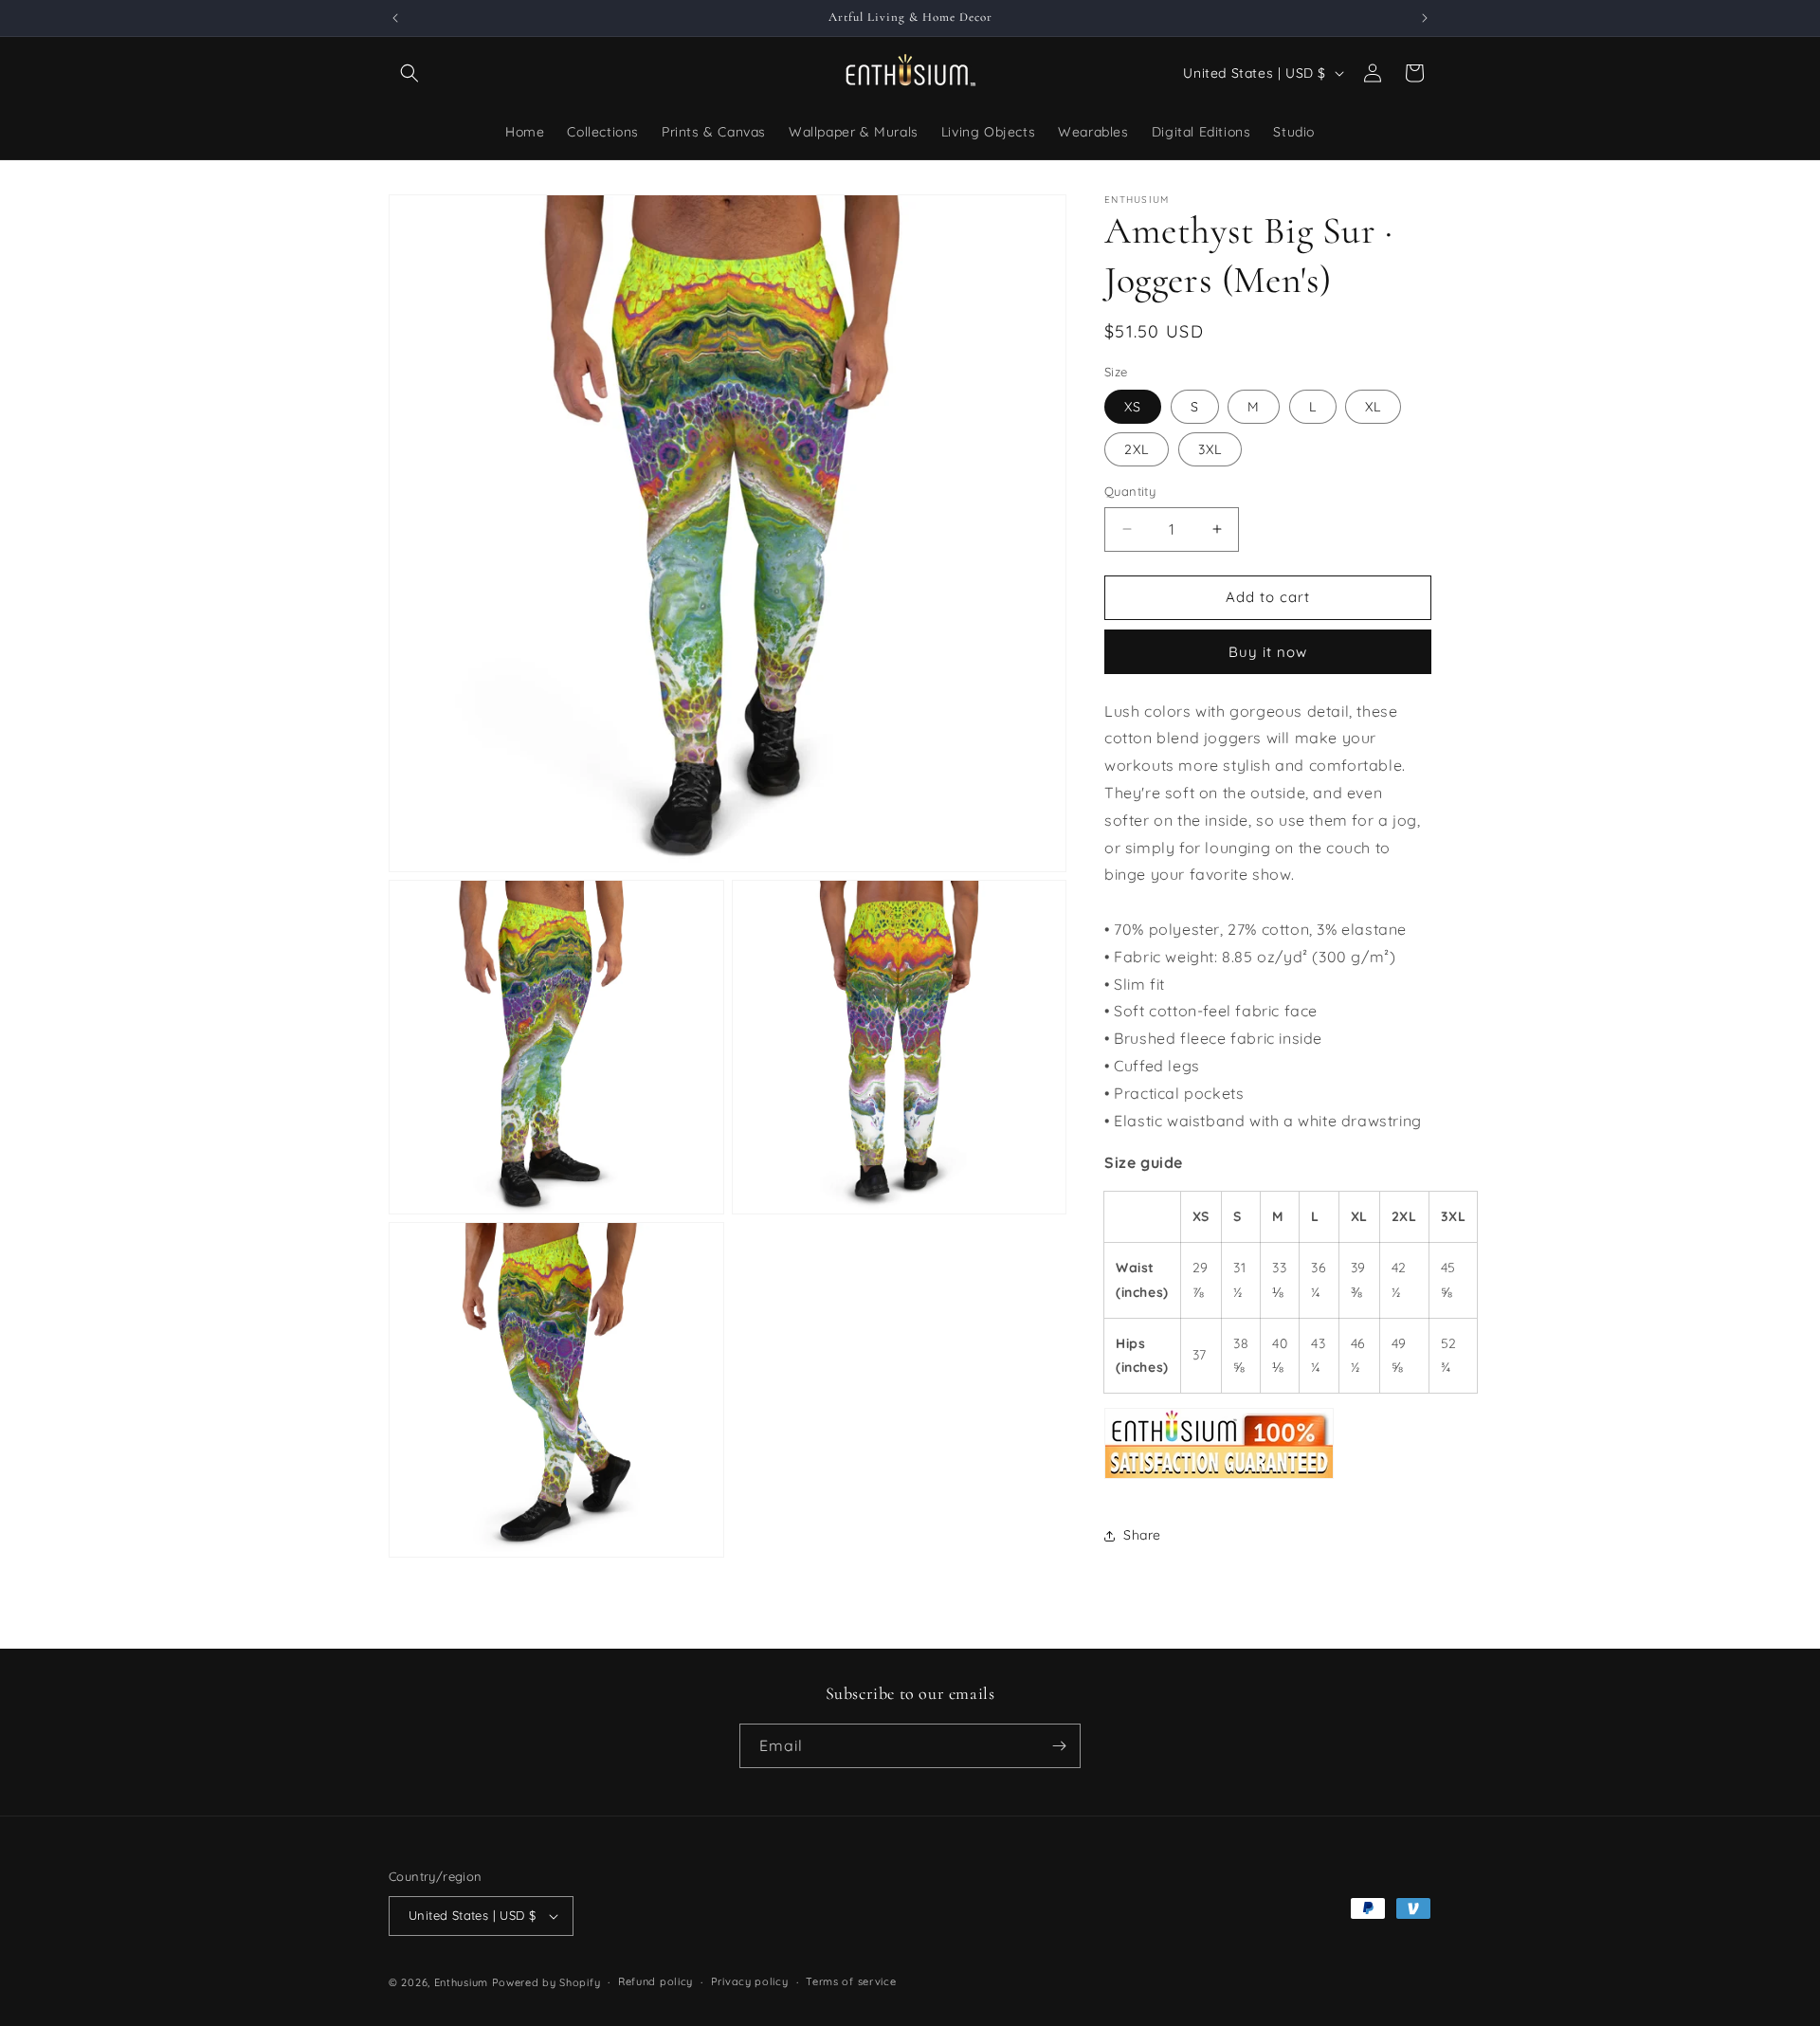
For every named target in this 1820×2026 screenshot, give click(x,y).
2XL (1137, 449)
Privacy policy (750, 1981)
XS (1133, 407)
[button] (409, 73)
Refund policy (655, 1981)
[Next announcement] (1425, 18)
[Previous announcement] (395, 18)
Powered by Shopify (546, 1982)
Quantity (1130, 491)
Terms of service (851, 1981)
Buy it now (1268, 652)
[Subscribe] (1059, 1746)
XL (1373, 407)
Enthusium (463, 1982)
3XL (1210, 449)
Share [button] (1142, 1535)
